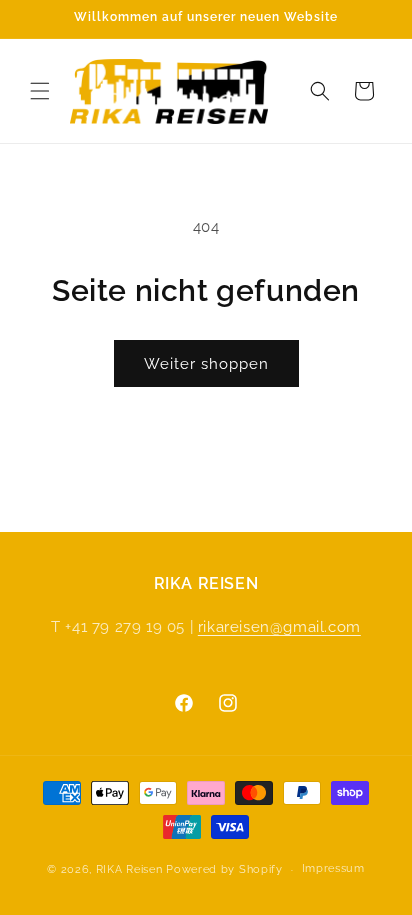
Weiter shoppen (206, 364)
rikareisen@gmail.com (279, 627)
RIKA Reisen (129, 869)
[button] (40, 91)
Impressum (333, 868)
